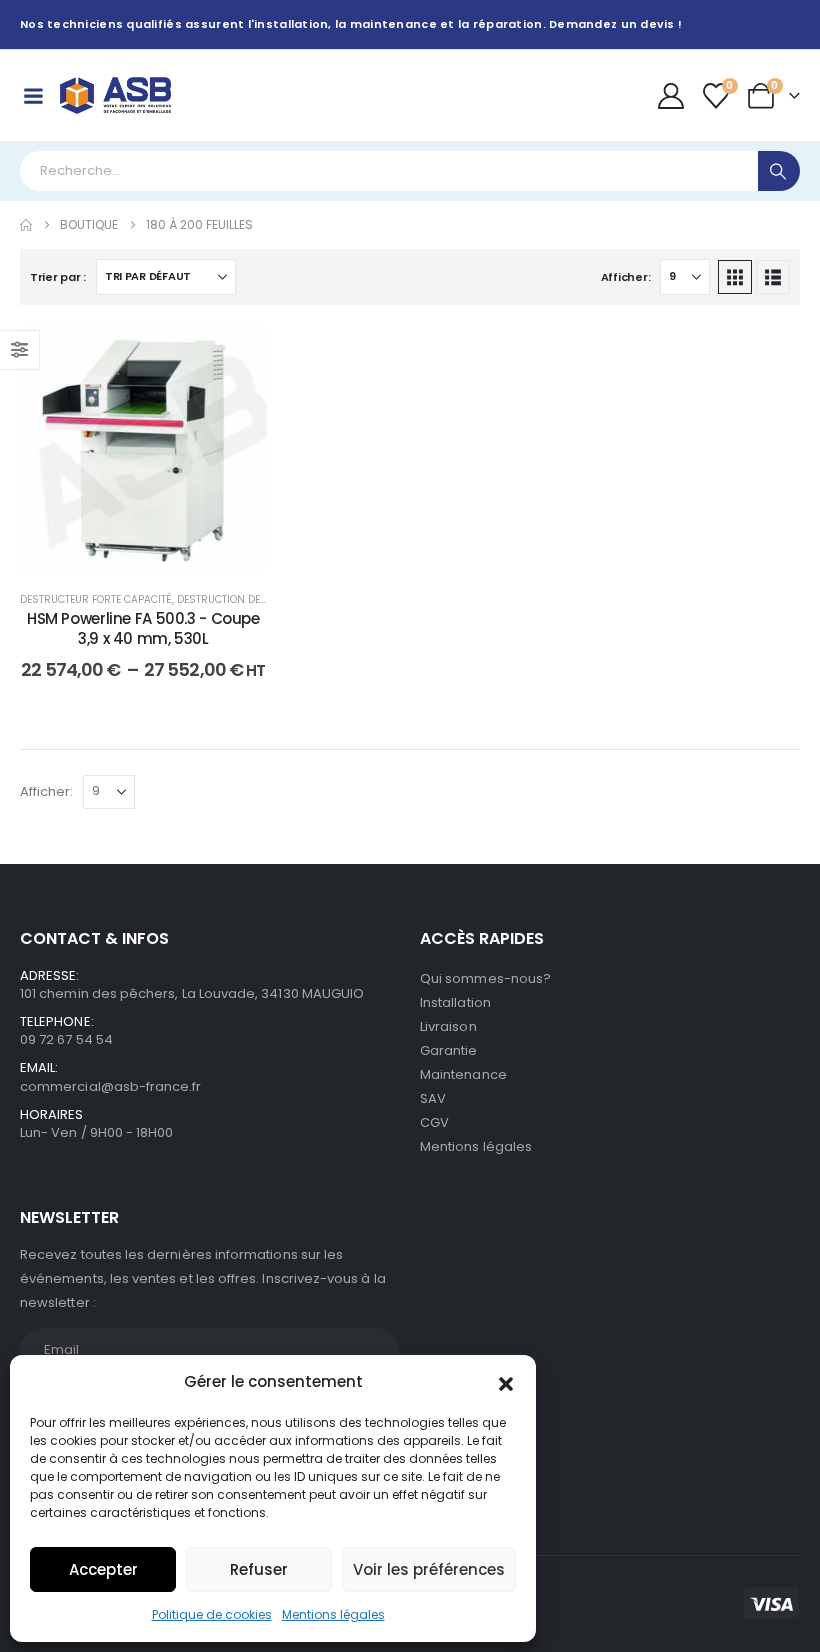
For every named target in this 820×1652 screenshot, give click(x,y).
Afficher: (626, 277)
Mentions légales (333, 1614)
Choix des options (158, 551)
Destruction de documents (251, 599)
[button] (506, 1382)
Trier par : (58, 277)
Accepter (103, 1569)
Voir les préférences (429, 1569)
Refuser (259, 1569)
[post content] (143, 448)
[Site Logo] (115, 95)
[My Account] (670, 96)
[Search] (779, 171)
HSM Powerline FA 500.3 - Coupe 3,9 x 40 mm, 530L (143, 628)
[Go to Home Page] (26, 225)
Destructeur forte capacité (96, 599)
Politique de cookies (212, 1614)
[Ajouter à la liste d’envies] (237, 355)
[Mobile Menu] (33, 96)
